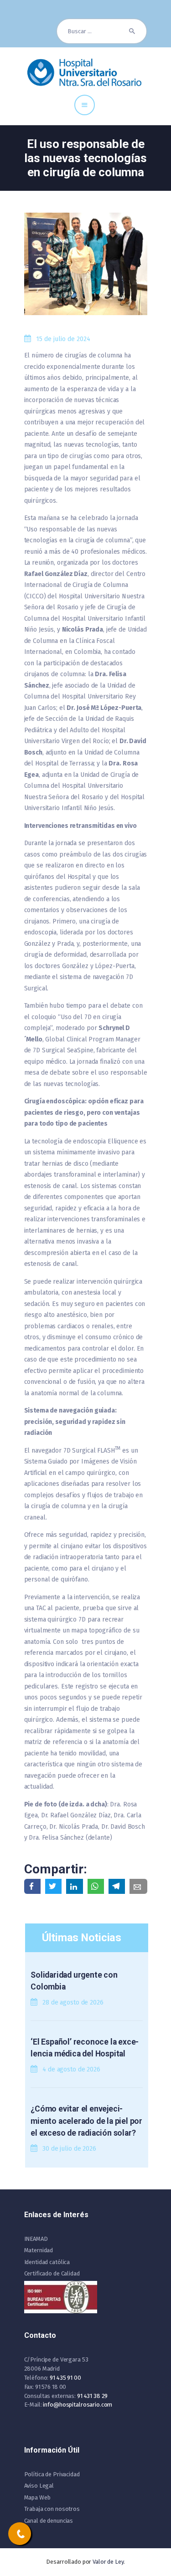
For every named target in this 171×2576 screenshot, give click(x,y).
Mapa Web (37, 2497)
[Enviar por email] (138, 1886)
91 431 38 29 (92, 2396)
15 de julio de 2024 (63, 339)
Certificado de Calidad (52, 2273)
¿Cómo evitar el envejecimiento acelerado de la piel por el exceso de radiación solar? (86, 2121)
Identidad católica (47, 2262)
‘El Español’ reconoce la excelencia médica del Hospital (85, 2048)
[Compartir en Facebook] (32, 1886)
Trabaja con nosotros (52, 2509)
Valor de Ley (108, 2562)
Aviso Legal (39, 2486)
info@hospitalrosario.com (78, 2405)
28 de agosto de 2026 (73, 2002)
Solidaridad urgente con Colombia (74, 1981)
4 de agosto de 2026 (71, 2069)
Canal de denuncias (49, 2521)
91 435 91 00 (65, 2378)
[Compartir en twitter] (53, 1886)
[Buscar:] (102, 31)
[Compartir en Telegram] (117, 1886)
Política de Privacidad (52, 2474)
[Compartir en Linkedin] (74, 1886)
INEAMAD (36, 2239)
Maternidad (39, 2250)
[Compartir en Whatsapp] (96, 1886)
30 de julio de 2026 (69, 2149)
